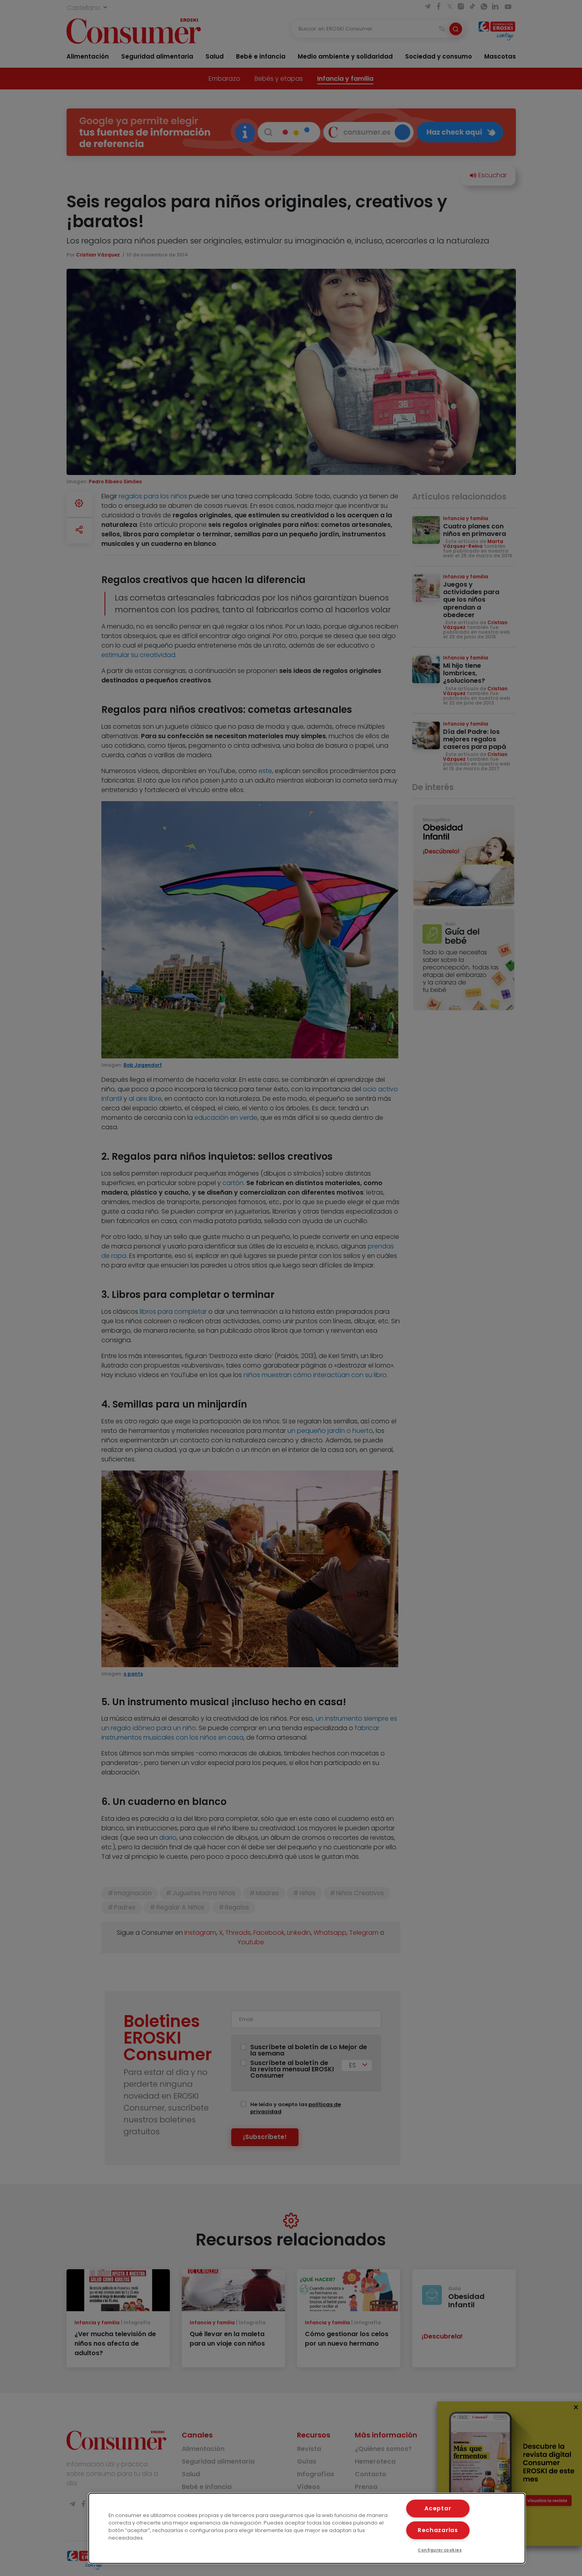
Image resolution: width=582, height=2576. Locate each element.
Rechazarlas (438, 2530)
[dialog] (307, 2528)
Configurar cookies (440, 2550)
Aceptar (438, 2508)
